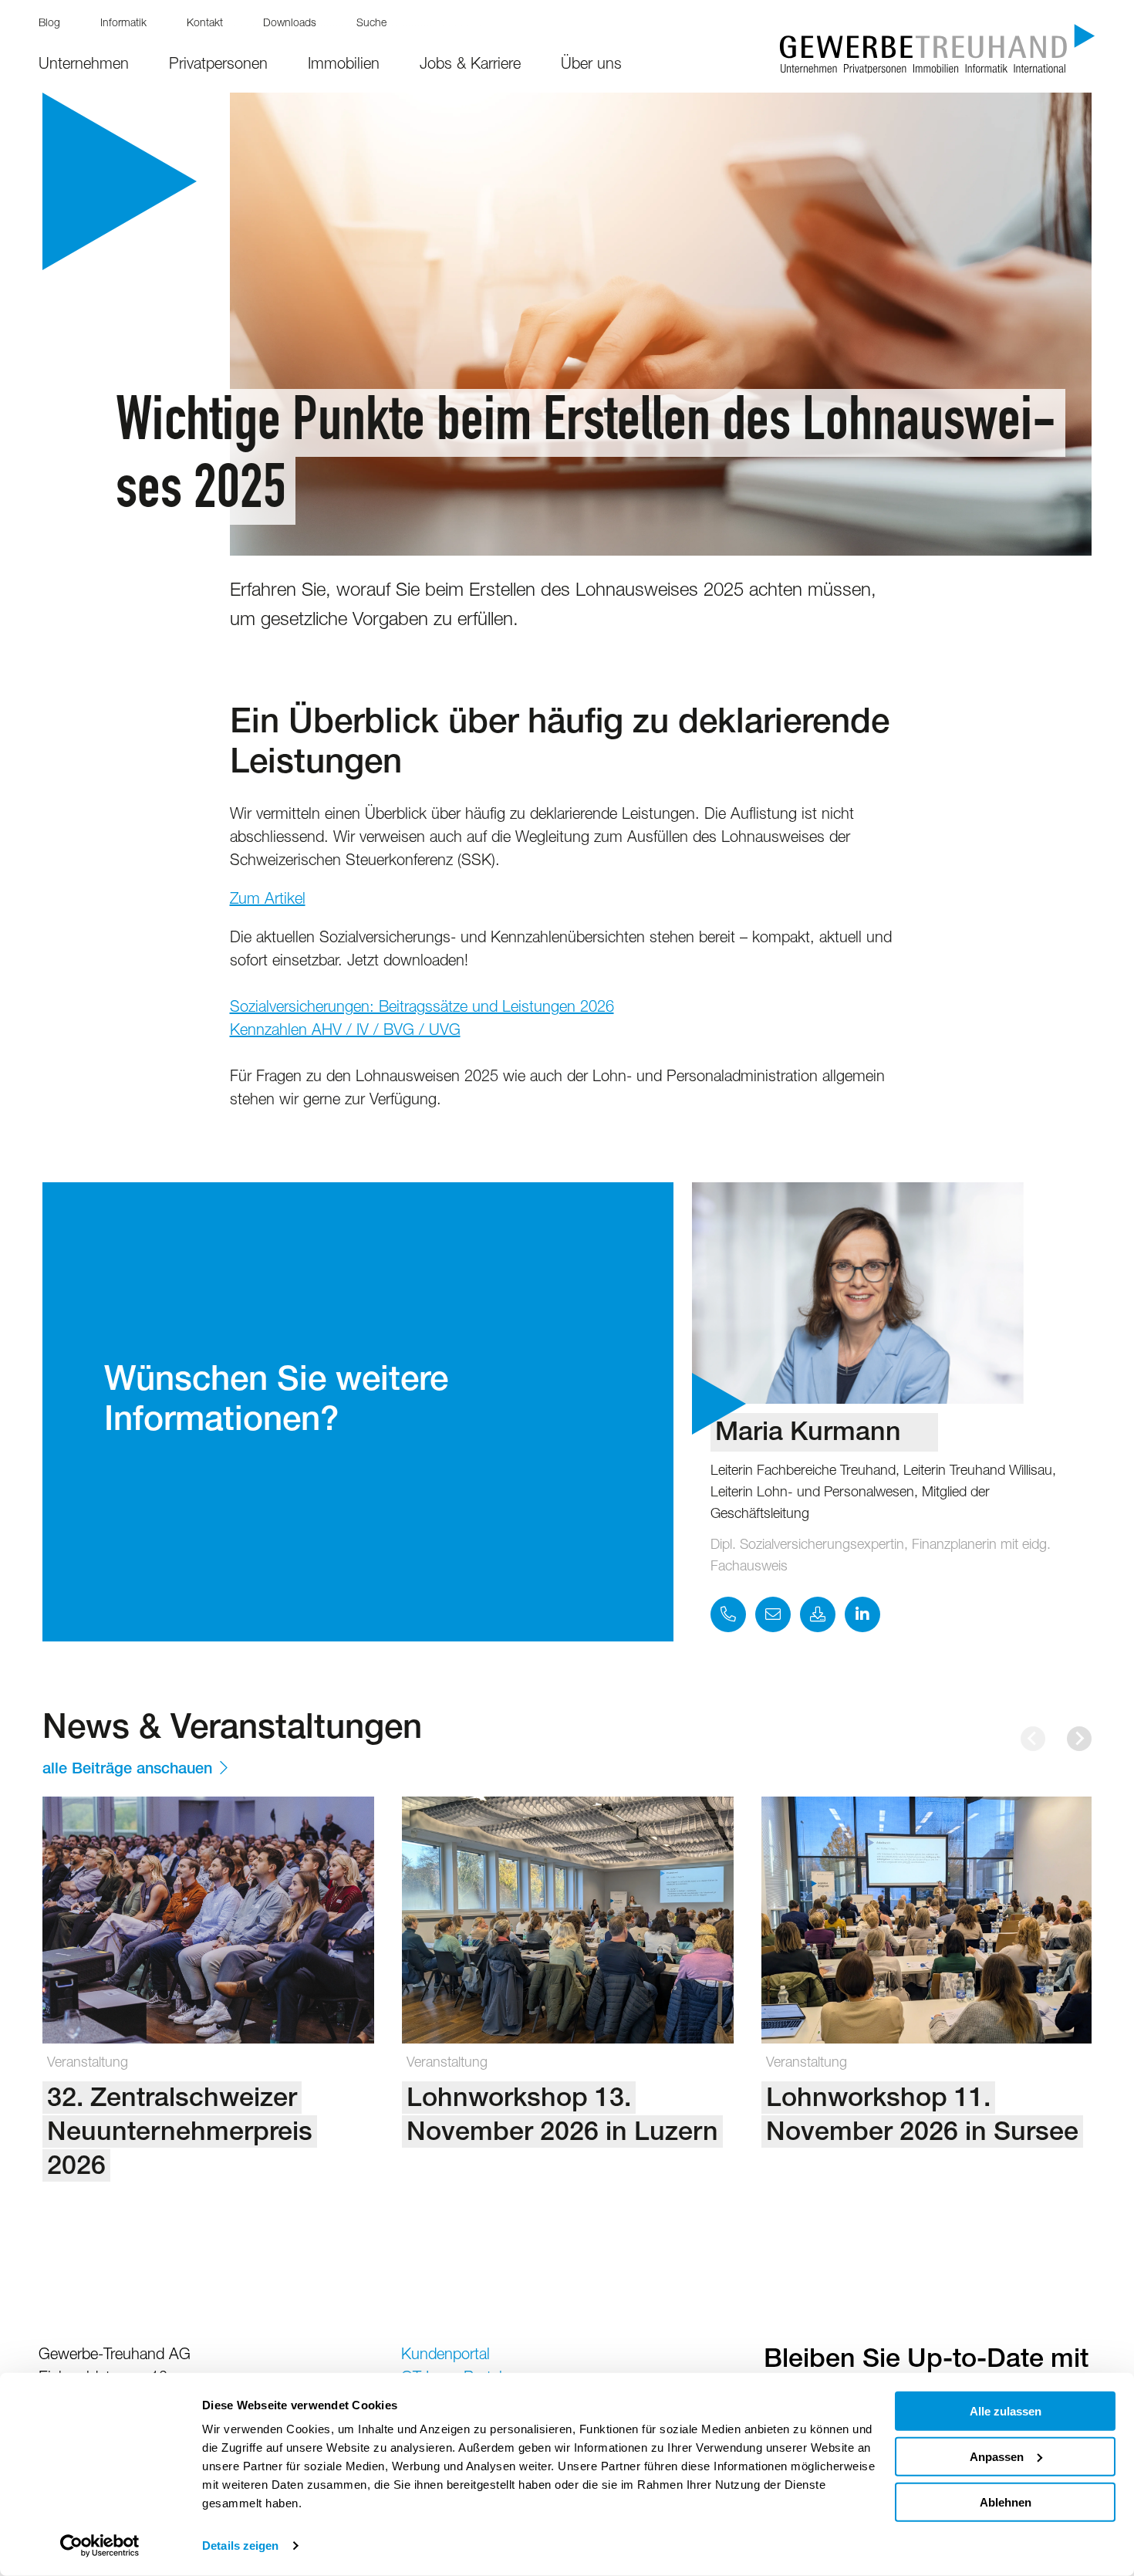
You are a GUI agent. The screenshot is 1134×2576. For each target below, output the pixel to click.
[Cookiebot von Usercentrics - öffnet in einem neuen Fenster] (100, 2546)
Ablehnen (1006, 2502)
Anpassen (997, 2457)
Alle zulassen (1006, 2411)
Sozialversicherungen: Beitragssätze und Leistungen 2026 (422, 1009)
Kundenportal (445, 2356)
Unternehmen (84, 66)
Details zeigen (240, 2546)
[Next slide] (1079, 1739)
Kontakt (205, 24)
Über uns (591, 66)
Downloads (290, 24)
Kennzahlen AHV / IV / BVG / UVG (345, 1032)
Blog (49, 24)
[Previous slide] (1033, 1739)
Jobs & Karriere (470, 66)
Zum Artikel (268, 901)
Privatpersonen (218, 66)
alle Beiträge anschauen (127, 1770)
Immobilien (344, 66)
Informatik (123, 24)
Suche (371, 24)
